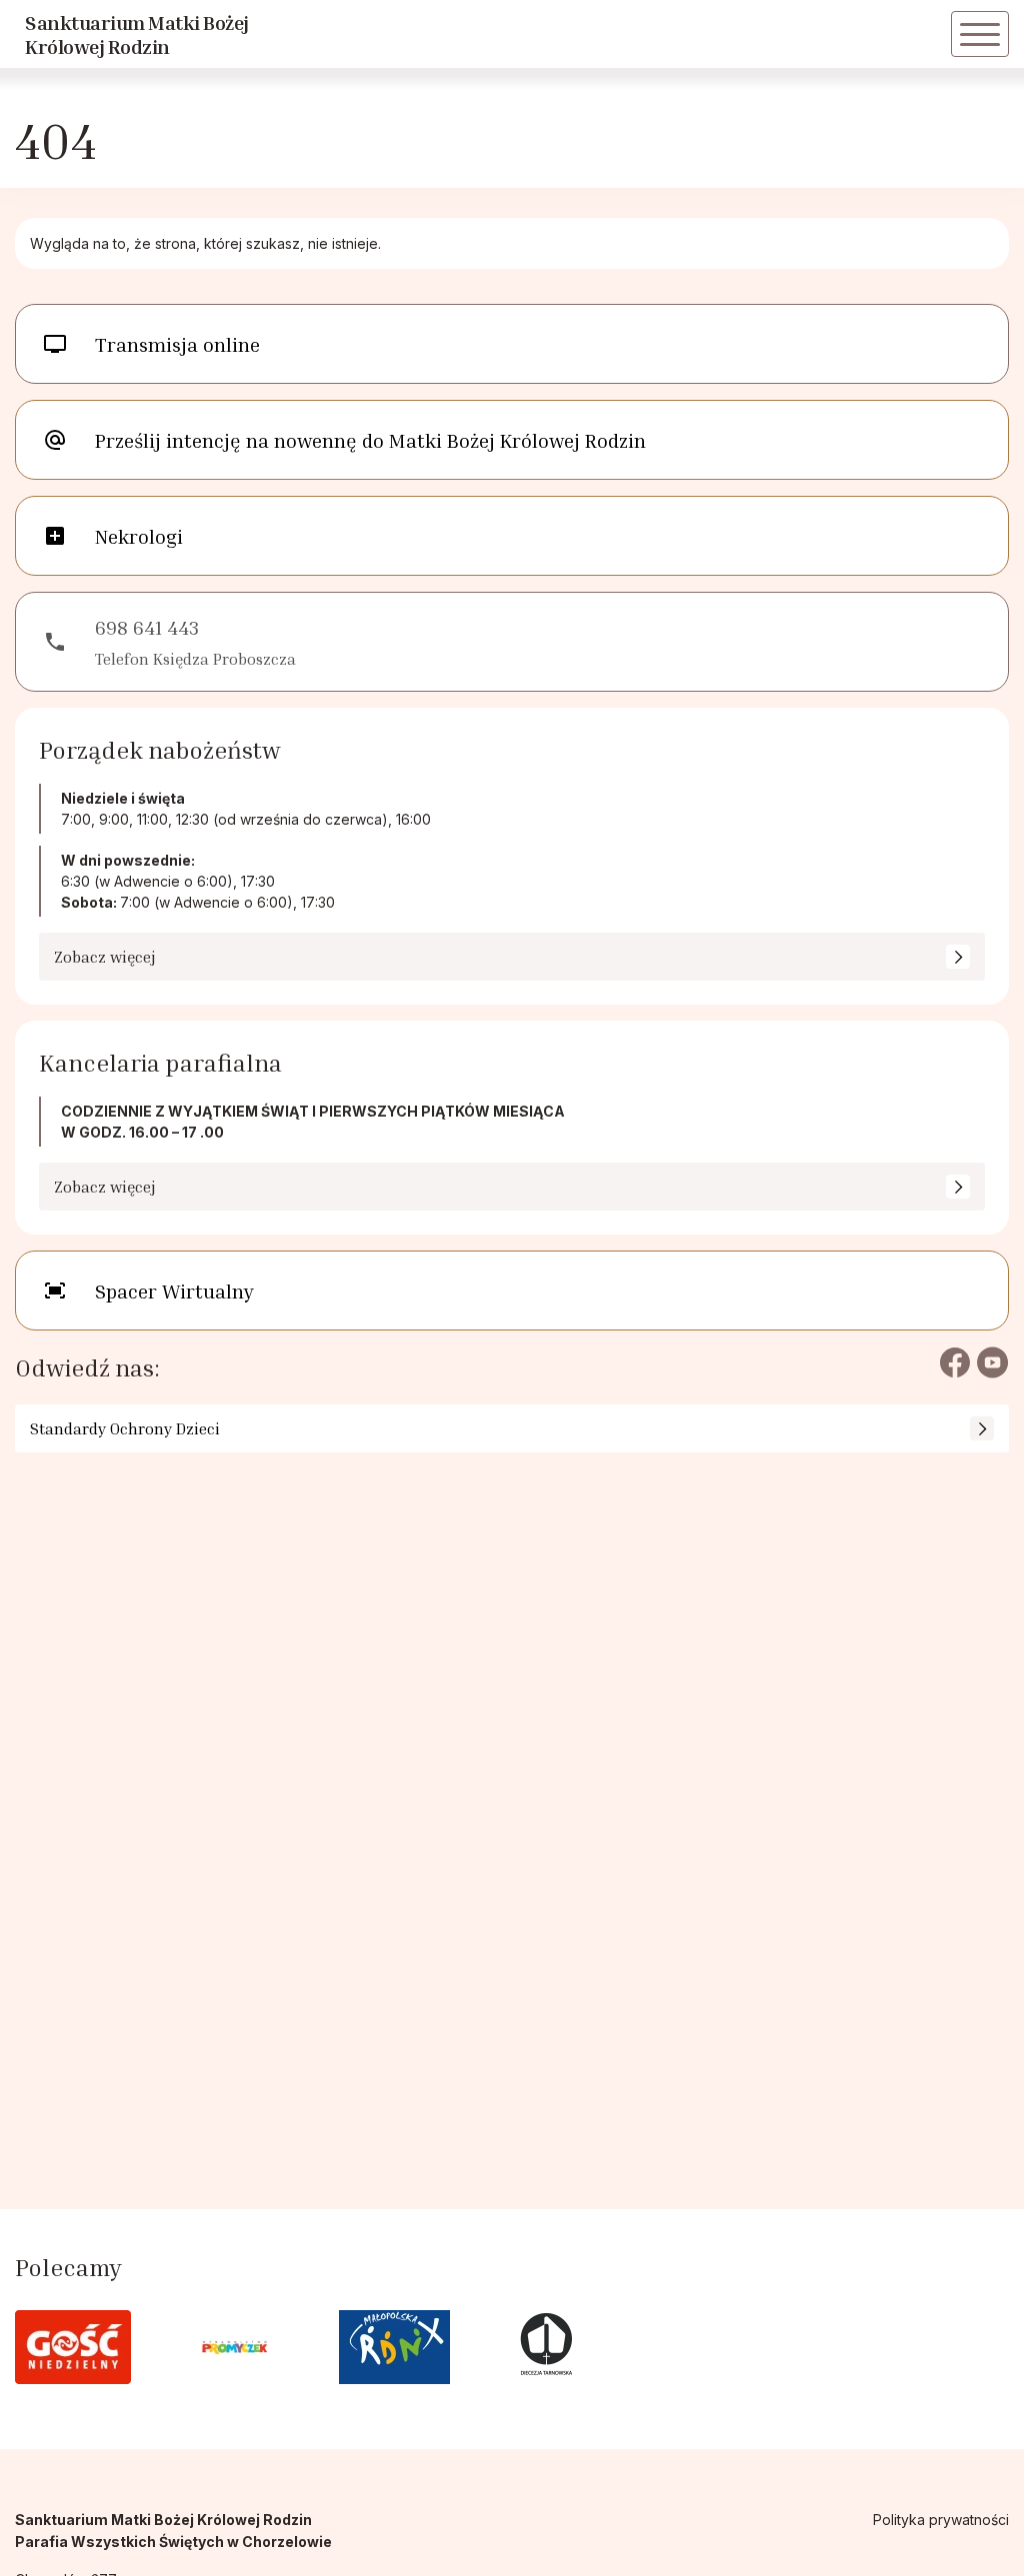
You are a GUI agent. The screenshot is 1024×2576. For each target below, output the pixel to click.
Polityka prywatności (941, 2520)
